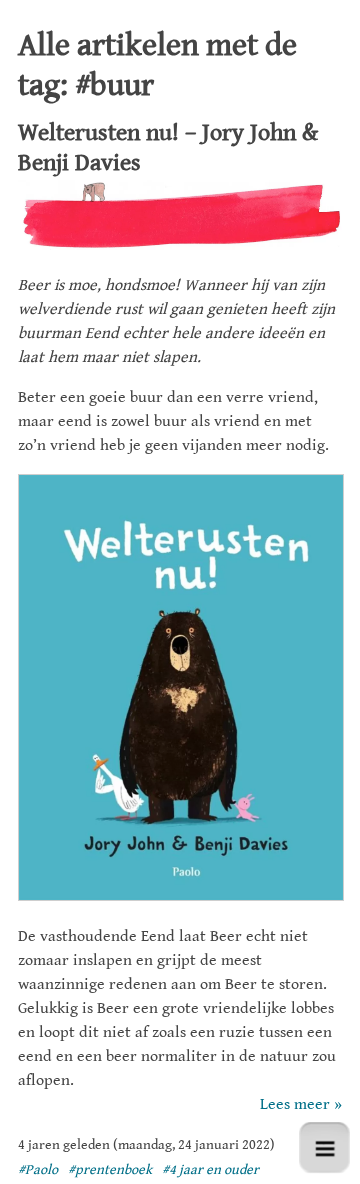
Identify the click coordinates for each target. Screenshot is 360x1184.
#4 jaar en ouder (210, 1170)
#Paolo (38, 1170)
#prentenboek (110, 1170)
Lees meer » (301, 1104)
